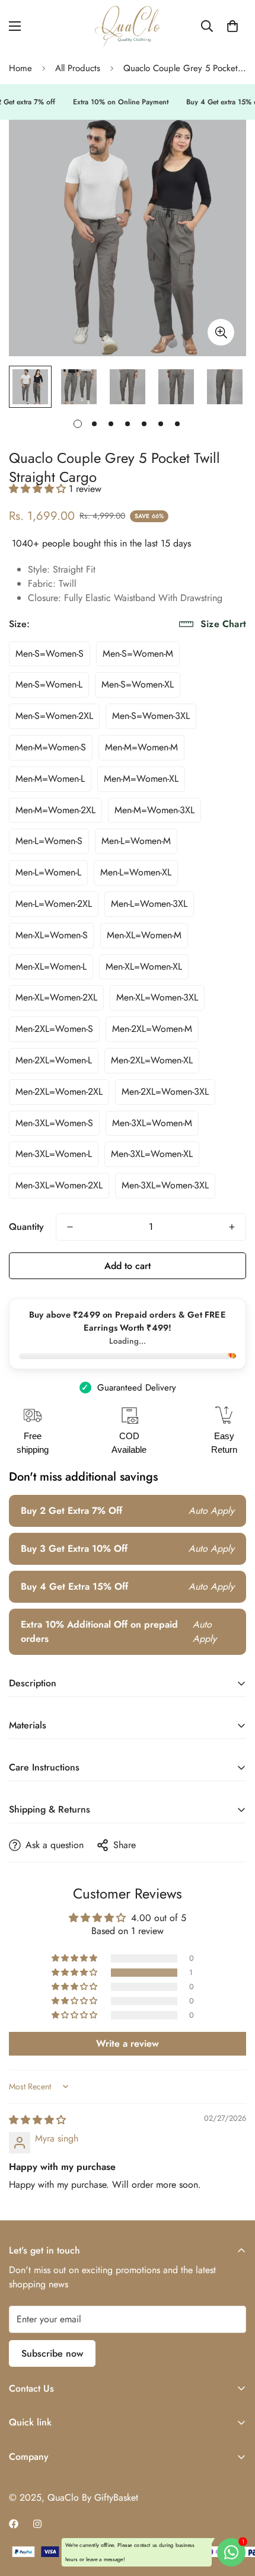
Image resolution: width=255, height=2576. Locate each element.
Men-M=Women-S (51, 747)
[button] (232, 26)
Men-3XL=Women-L (54, 1154)
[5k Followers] (37, 2524)
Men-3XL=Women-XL (152, 1154)
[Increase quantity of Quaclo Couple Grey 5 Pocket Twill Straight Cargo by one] (232, 1227)
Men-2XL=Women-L (54, 1060)
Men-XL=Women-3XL (157, 997)
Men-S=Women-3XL (151, 716)
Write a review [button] (128, 2043)
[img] (37, 2120)
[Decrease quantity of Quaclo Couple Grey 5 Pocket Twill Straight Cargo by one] (70, 1227)
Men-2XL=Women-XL (152, 1060)
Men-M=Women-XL (141, 779)
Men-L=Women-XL (136, 872)
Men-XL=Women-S (52, 935)
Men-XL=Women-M (144, 935)
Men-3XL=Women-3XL (165, 1185)
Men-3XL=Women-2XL (59, 1185)
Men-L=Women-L (48, 872)
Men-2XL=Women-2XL (59, 1092)
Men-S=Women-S (50, 653)
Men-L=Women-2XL (54, 904)
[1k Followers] (14, 2524)
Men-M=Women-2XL (55, 810)
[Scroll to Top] (234, 2513)
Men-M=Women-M (141, 747)
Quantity (26, 1227)
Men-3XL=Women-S (54, 1123)
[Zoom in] (221, 332)
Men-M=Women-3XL (154, 810)
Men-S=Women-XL (138, 684)
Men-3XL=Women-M (152, 1123)
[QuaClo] (128, 26)
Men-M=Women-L (50, 779)
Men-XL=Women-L (51, 966)
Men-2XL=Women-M (152, 1029)
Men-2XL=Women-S (54, 1029)
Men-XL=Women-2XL (56, 997)
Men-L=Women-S (49, 841)
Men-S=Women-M (138, 653)
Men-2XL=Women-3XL (165, 1092)
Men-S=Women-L (49, 684)
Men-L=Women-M (136, 841)
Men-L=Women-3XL (149, 904)
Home (20, 68)
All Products (78, 68)
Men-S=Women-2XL (54, 716)
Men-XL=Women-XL (144, 966)
